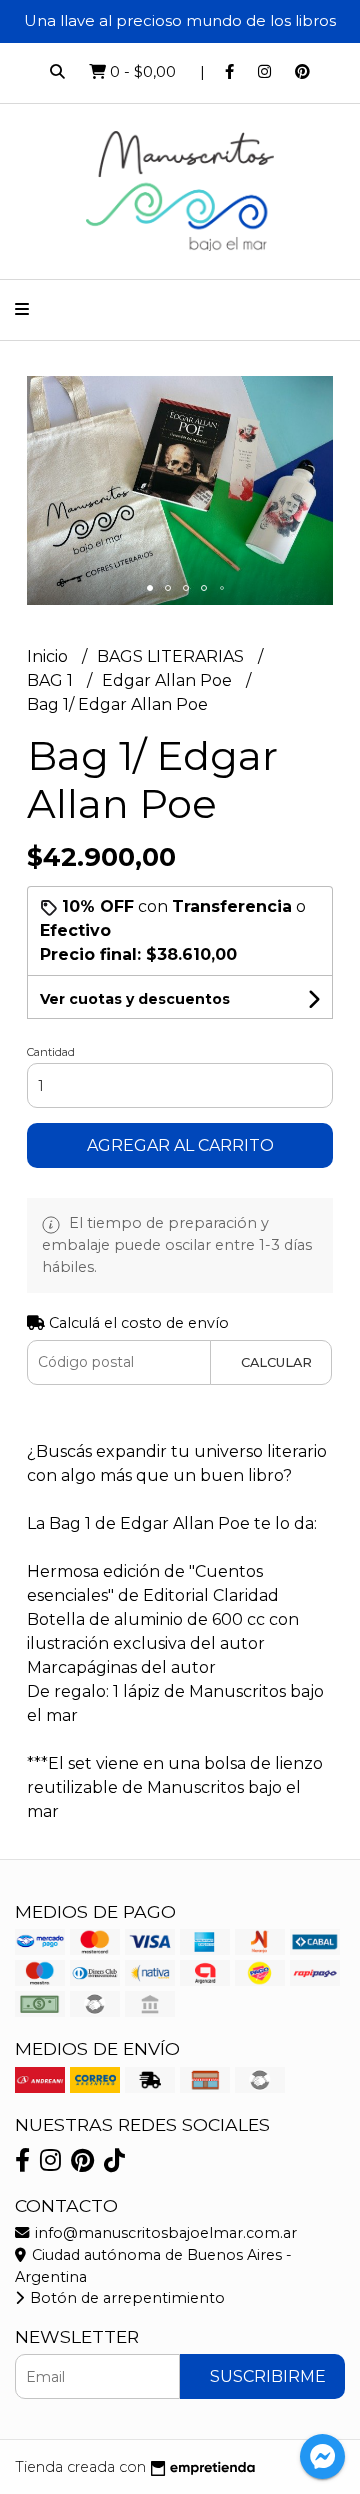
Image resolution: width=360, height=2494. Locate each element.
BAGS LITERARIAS (172, 656)
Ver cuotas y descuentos (135, 999)
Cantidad (51, 1052)
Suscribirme (268, 2376)
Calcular (276, 1362)
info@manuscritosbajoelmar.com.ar (164, 2233)
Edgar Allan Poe (169, 680)
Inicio (49, 656)
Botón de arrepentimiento (125, 2298)
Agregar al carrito (180, 1145)
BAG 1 (52, 680)
